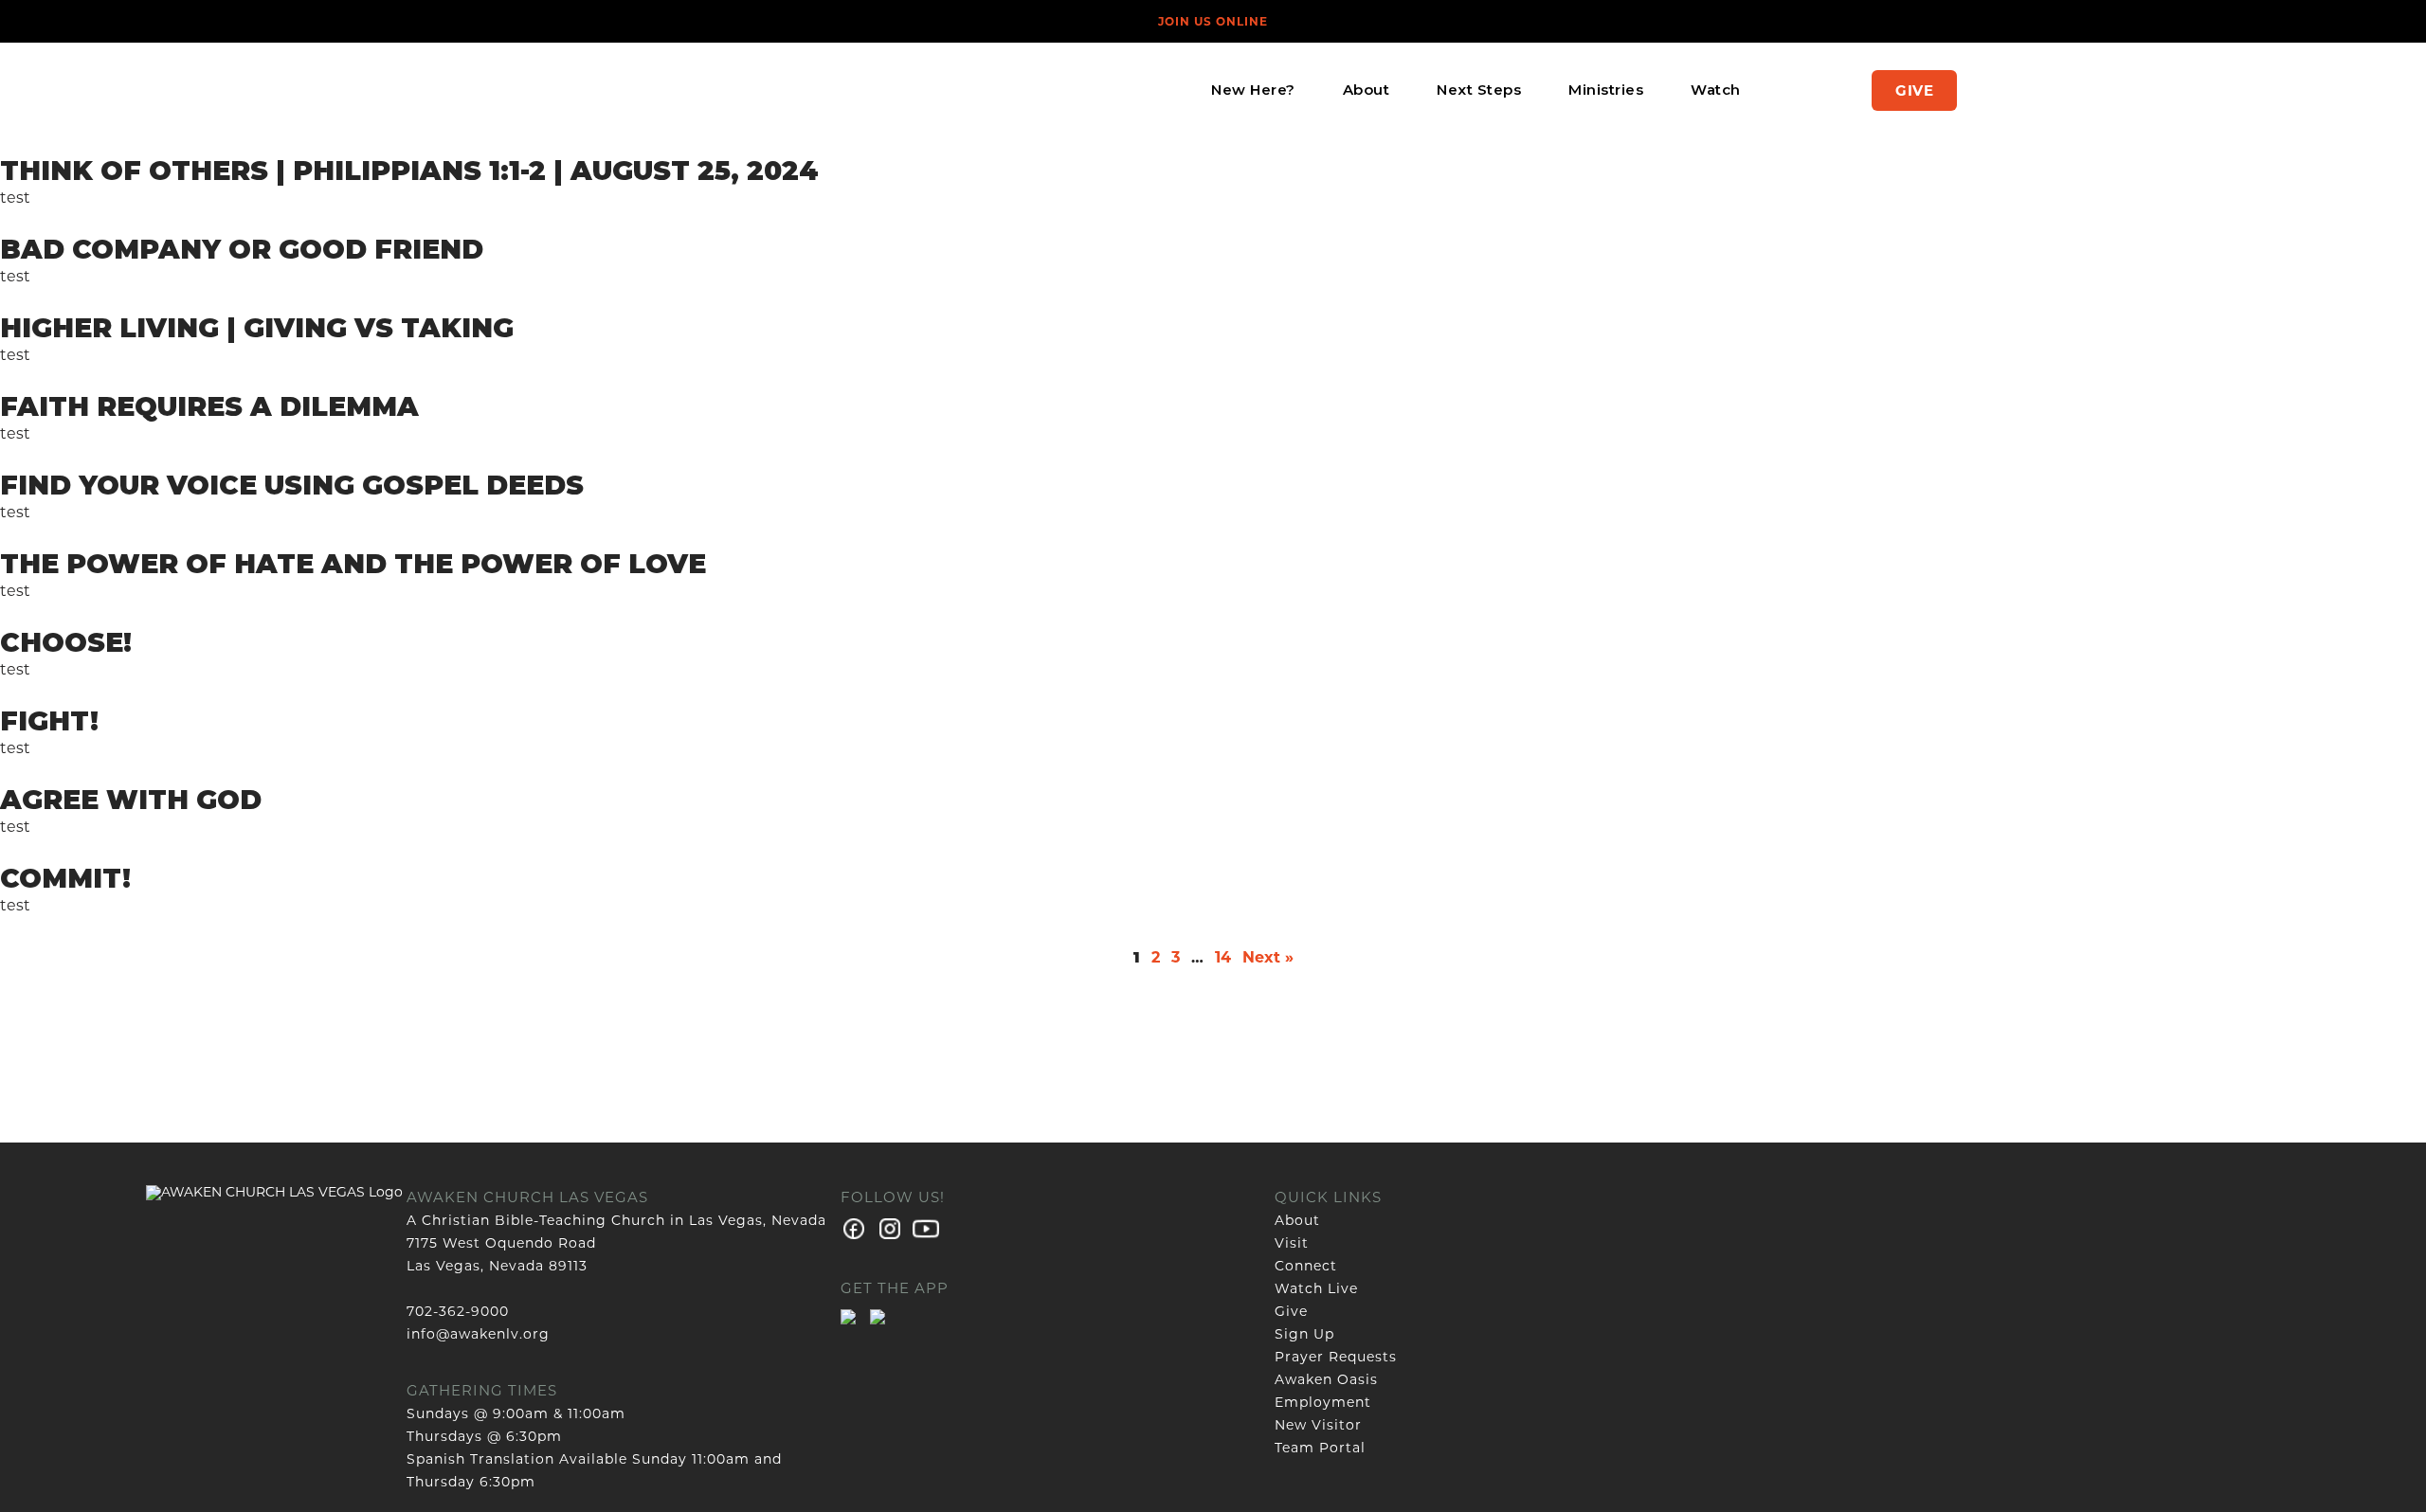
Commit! (65, 878)
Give (1914, 90)
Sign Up (1304, 1334)
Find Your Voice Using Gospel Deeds (292, 485)
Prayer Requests (1336, 1357)
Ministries (1606, 90)
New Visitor (1318, 1425)
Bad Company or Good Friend (242, 249)
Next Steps (1479, 90)
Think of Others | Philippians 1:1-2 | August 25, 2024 (409, 171)
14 (1223, 957)
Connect (1306, 1266)
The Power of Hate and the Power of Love (353, 564)
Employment (1323, 1402)
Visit (1292, 1243)
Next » (1268, 957)
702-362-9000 (458, 1311)
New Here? (1253, 90)
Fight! (49, 721)
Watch (1716, 90)
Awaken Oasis (1326, 1379)
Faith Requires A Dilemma (209, 406)
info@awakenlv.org (478, 1334)
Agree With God (131, 800)
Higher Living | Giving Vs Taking (257, 328)
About (1367, 90)
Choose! (66, 642)
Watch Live (1316, 1288)
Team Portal (1320, 1448)
